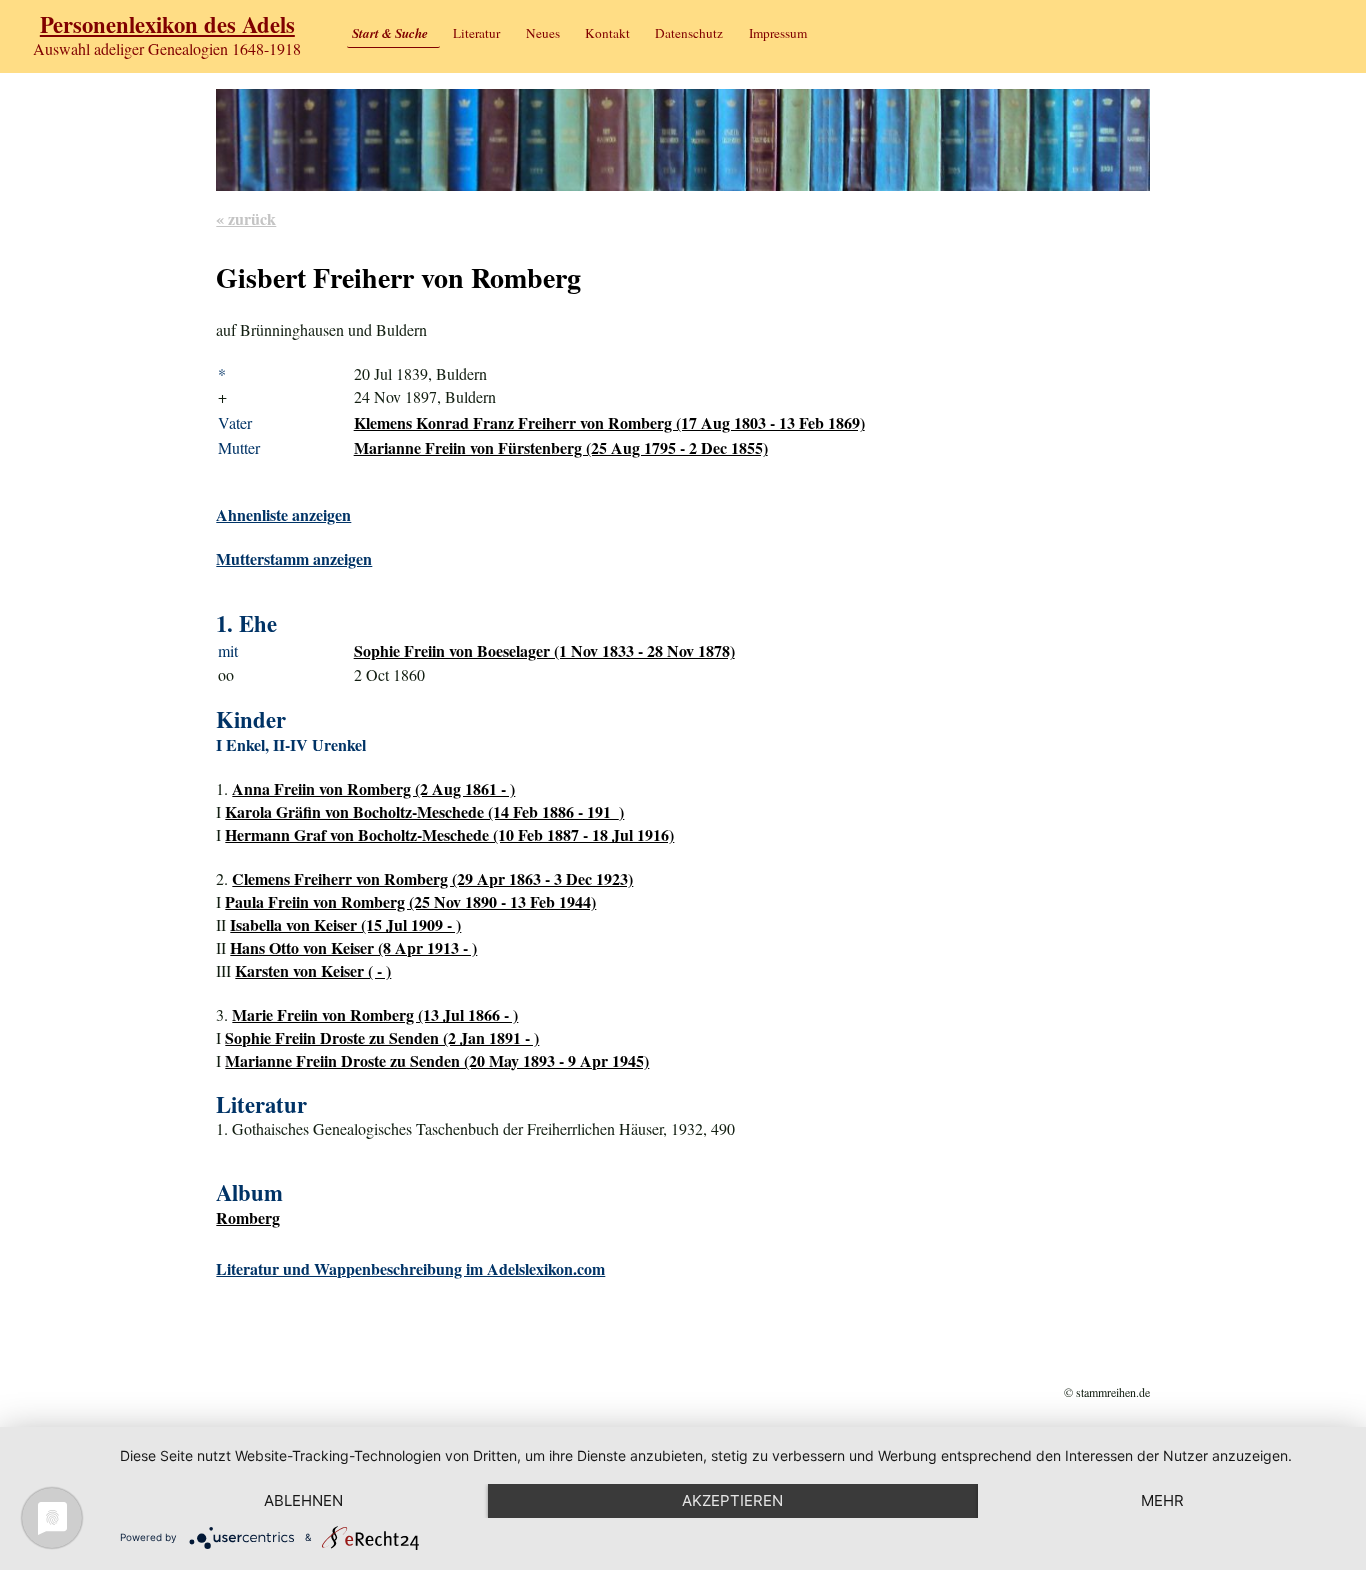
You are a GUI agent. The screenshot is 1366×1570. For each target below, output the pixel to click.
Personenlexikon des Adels (167, 24)
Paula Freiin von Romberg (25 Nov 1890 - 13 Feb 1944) (410, 901)
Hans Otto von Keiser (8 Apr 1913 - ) (353, 947)
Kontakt (607, 33)
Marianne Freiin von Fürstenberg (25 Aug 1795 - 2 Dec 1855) (561, 447)
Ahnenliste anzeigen (283, 514)
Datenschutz (689, 33)
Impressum (778, 33)
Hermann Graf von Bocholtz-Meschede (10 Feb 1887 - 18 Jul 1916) (449, 834)
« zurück (246, 218)
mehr (1162, 1500)
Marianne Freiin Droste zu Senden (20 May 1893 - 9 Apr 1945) (437, 1060)
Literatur (476, 33)
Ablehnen (303, 1500)
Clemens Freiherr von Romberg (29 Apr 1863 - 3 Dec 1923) (432, 878)
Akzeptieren (732, 1500)
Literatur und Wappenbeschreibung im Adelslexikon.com (410, 1268)
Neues (543, 33)
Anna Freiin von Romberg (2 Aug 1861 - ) (373, 788)
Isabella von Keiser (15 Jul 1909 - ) (345, 924)
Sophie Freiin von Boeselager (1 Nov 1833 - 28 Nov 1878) (544, 650)
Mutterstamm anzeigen (294, 558)
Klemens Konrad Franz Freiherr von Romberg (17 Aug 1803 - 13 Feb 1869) (609, 422)
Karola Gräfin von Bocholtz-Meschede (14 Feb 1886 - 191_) (424, 811)
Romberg (248, 1217)
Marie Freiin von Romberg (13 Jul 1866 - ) (375, 1014)
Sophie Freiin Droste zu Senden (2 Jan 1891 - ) (382, 1037)
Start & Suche (390, 33)
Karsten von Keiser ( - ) (313, 970)
